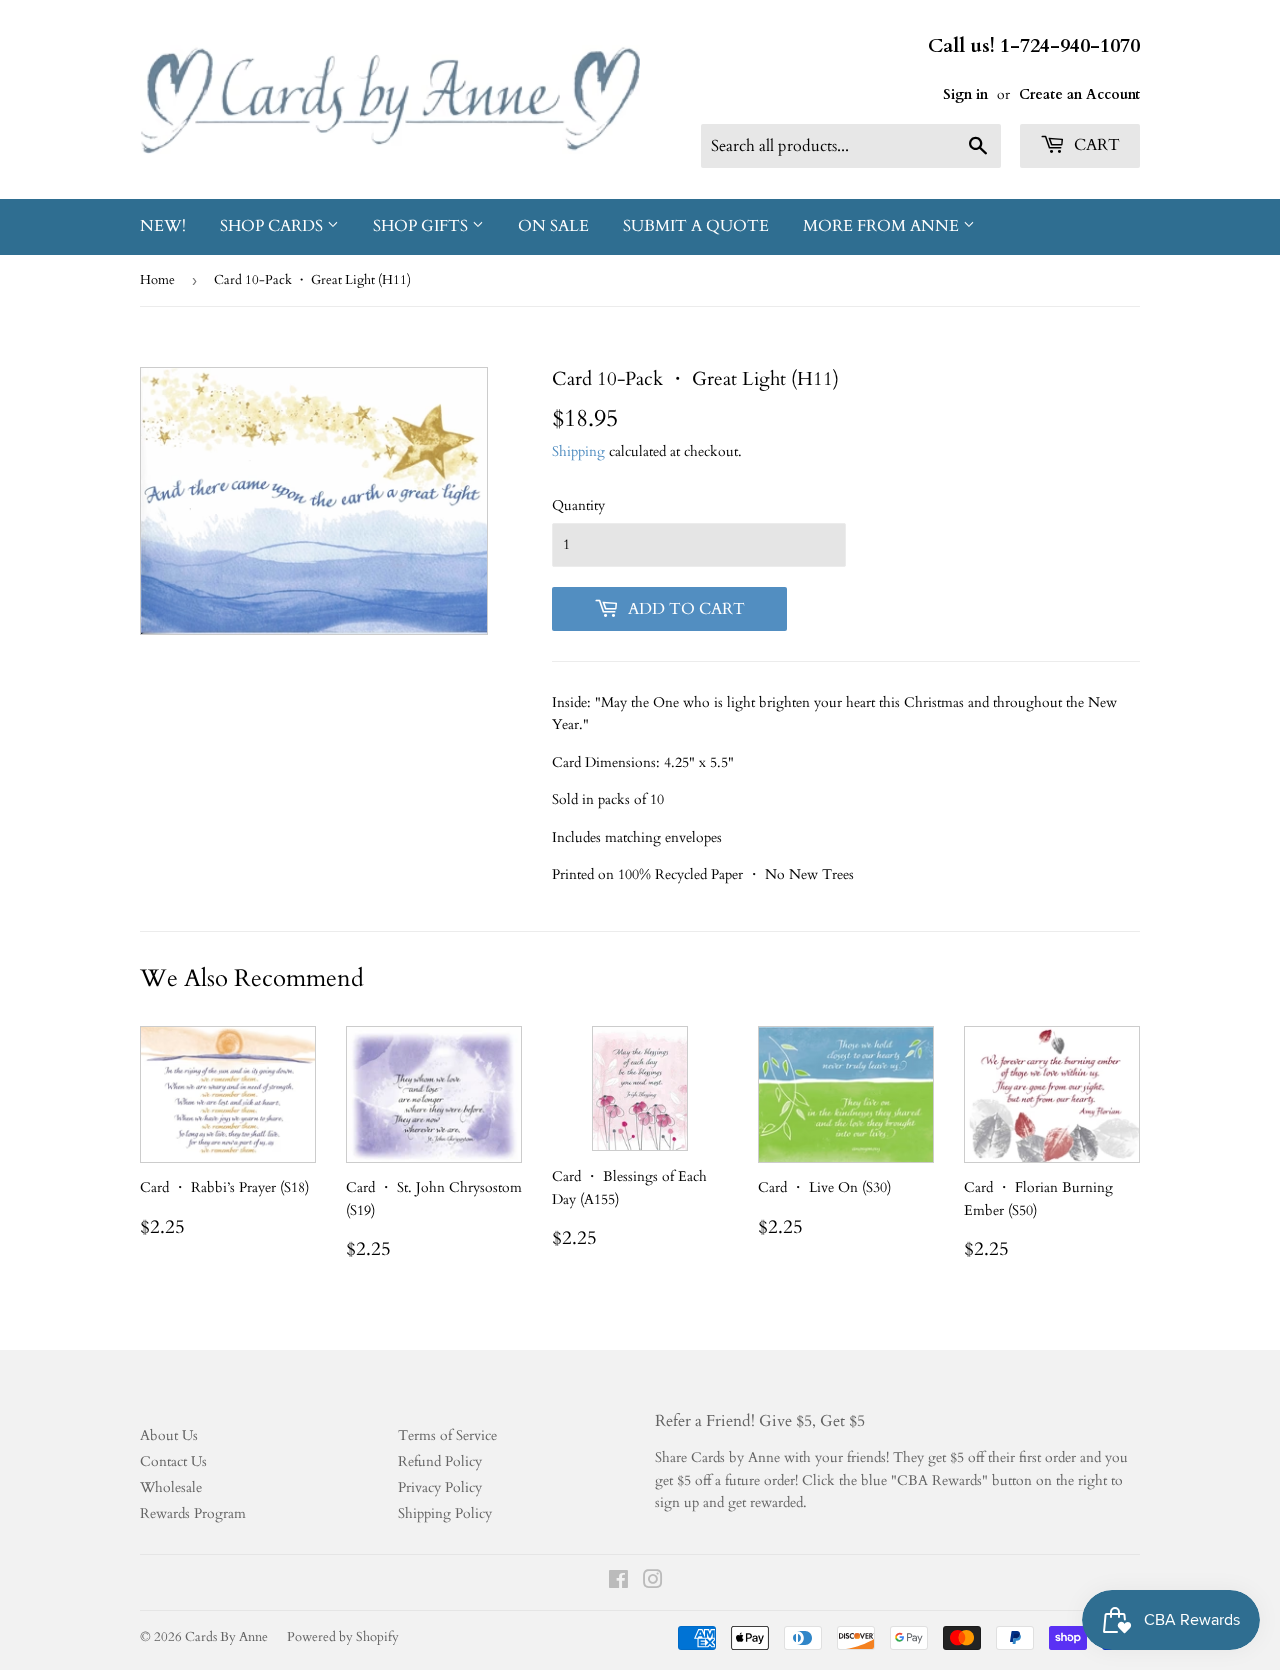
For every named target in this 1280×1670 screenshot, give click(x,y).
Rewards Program (193, 1513)
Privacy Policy (440, 1487)
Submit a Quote (696, 226)
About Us (169, 1435)
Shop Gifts (422, 226)
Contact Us (173, 1461)
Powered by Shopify (343, 1637)
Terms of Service (447, 1435)
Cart (1095, 145)
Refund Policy (440, 1461)
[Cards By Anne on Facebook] (618, 1582)
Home (157, 280)
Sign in (965, 94)
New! (163, 226)
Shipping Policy (445, 1513)
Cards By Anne (226, 1637)
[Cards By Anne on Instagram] (653, 1582)
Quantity (578, 505)
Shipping (578, 451)
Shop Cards (273, 226)
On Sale (553, 226)
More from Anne (883, 226)
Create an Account (1079, 94)
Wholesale (171, 1487)
